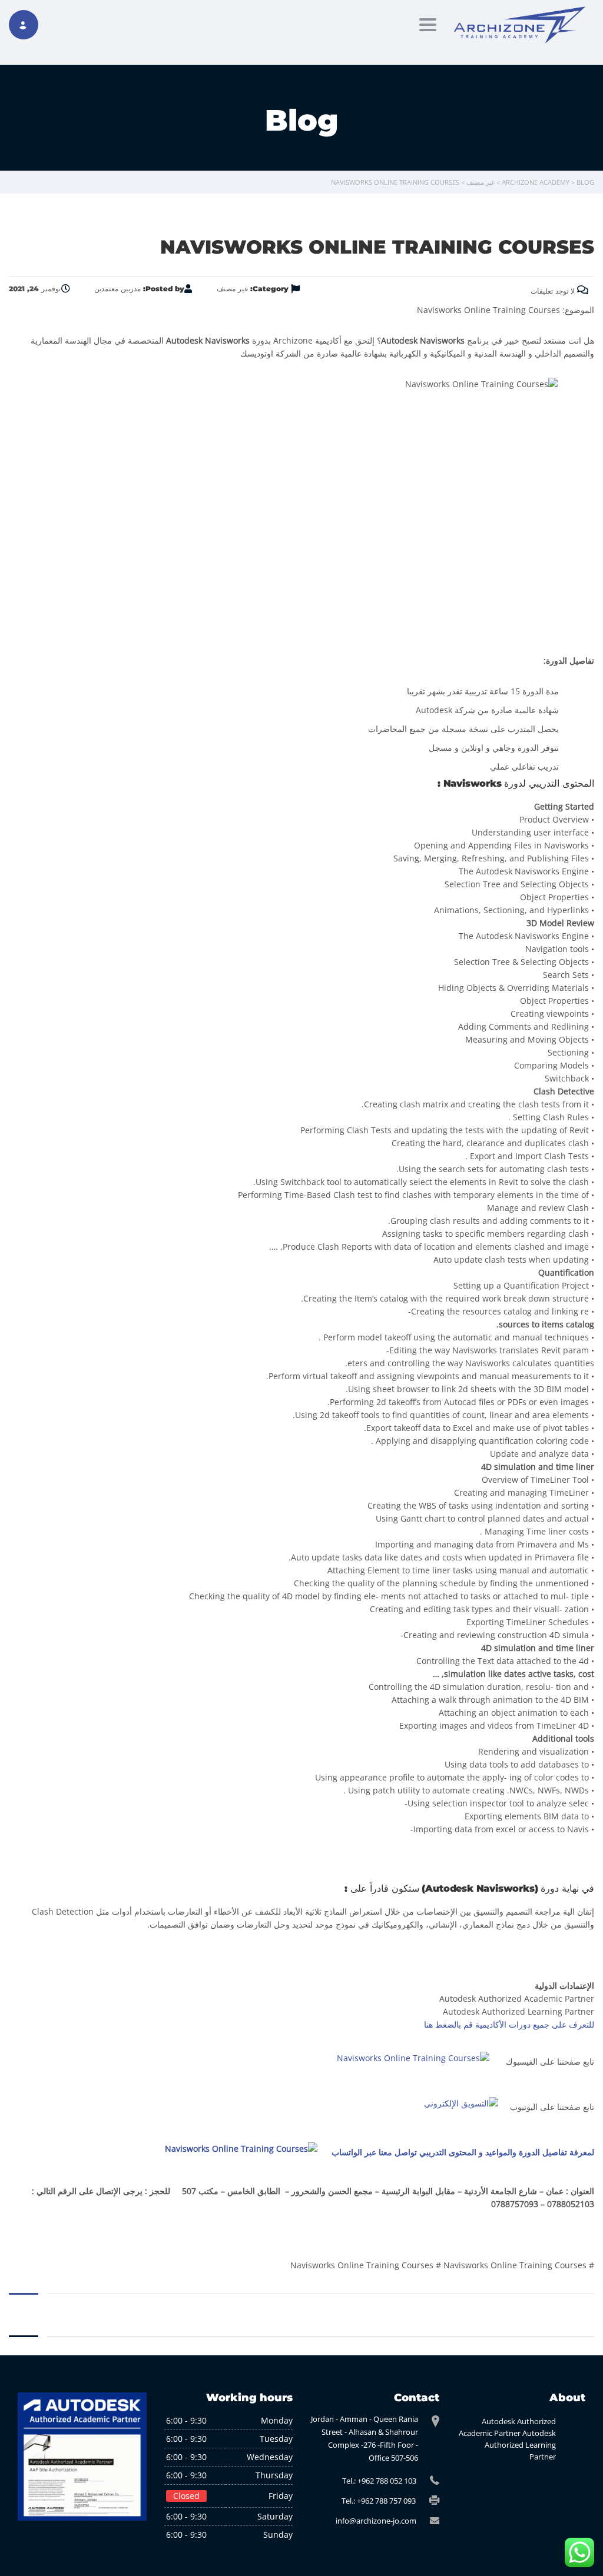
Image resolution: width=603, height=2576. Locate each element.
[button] (301, 784)
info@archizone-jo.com (376, 2521)
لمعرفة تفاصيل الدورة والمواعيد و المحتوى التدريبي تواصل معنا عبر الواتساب (463, 2152)
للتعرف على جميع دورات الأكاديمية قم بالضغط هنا (509, 2024)
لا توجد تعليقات (554, 291)
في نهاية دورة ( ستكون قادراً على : (469, 1888)
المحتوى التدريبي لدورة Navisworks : (516, 783)
